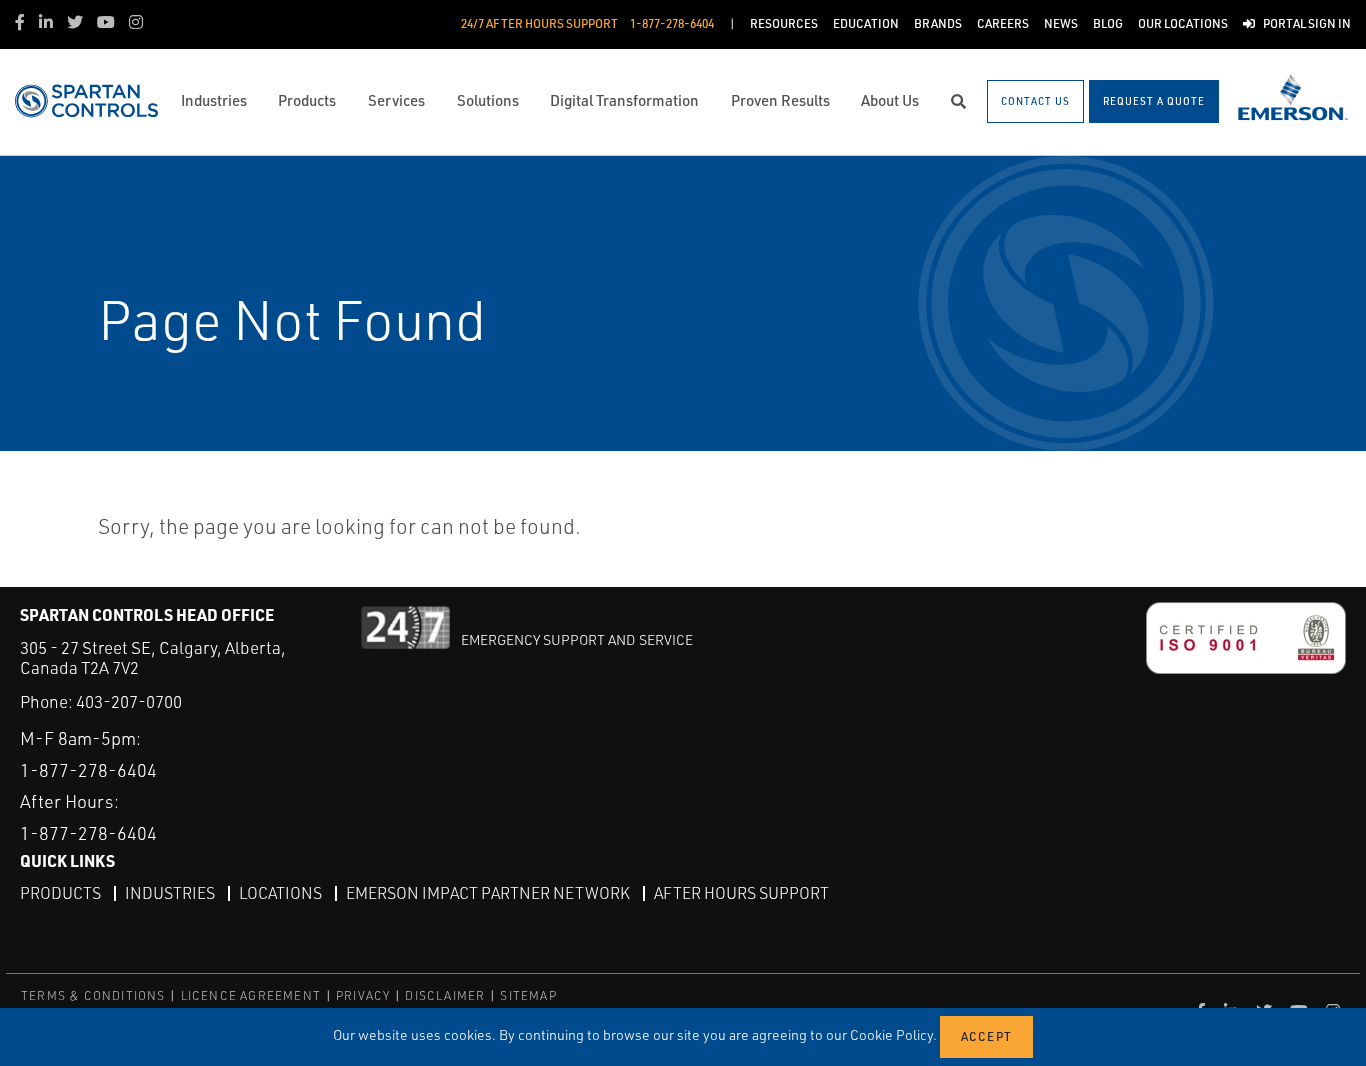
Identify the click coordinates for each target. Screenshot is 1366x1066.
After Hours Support (741, 893)
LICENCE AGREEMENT (251, 995)
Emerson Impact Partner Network (488, 893)
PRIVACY (363, 995)
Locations (280, 893)
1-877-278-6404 (88, 770)
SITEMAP (528, 995)
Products (60, 893)
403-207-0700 (129, 701)
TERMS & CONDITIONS (93, 995)
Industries (170, 893)
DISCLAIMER (445, 995)
